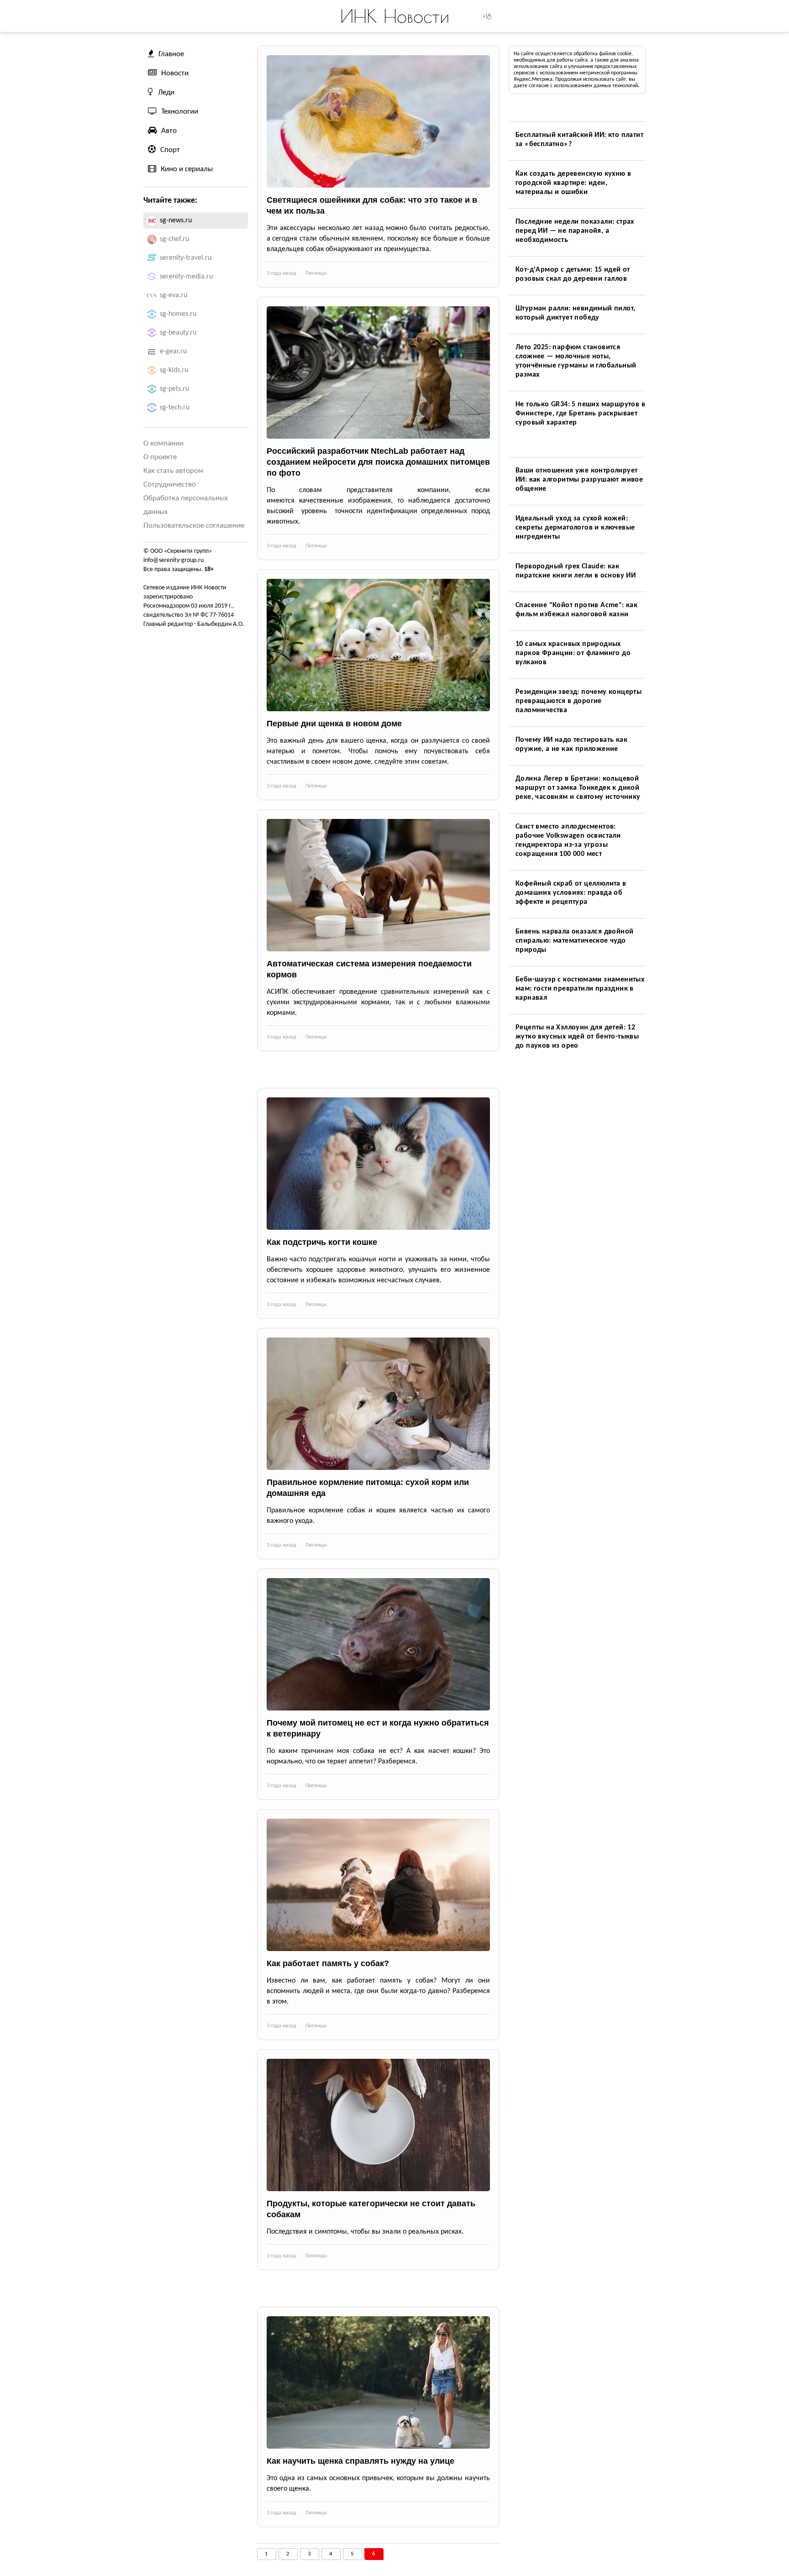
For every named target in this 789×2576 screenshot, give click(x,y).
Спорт (170, 150)
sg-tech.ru (175, 408)
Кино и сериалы (187, 169)
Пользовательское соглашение (194, 526)
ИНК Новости (395, 16)
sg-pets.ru (174, 389)
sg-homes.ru (178, 314)
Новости (175, 73)
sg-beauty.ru (178, 333)
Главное (171, 54)
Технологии (180, 112)
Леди (166, 92)
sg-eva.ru (174, 295)
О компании (163, 443)
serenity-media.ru (186, 277)
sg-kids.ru (174, 370)
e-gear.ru (173, 352)
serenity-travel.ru (186, 258)
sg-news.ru (176, 220)
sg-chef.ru (174, 239)
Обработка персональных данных (186, 505)
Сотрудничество (170, 485)
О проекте (160, 457)
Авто (169, 131)
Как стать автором (174, 471)
